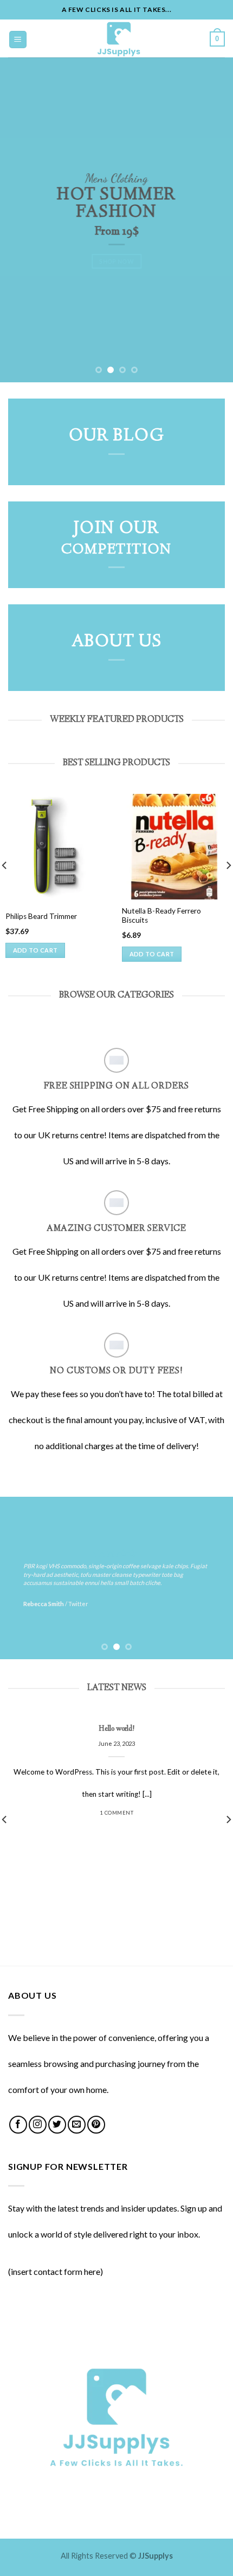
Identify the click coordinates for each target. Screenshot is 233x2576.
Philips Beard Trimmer (41, 916)
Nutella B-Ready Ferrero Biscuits (161, 916)
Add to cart (35, 950)
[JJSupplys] (119, 38)
